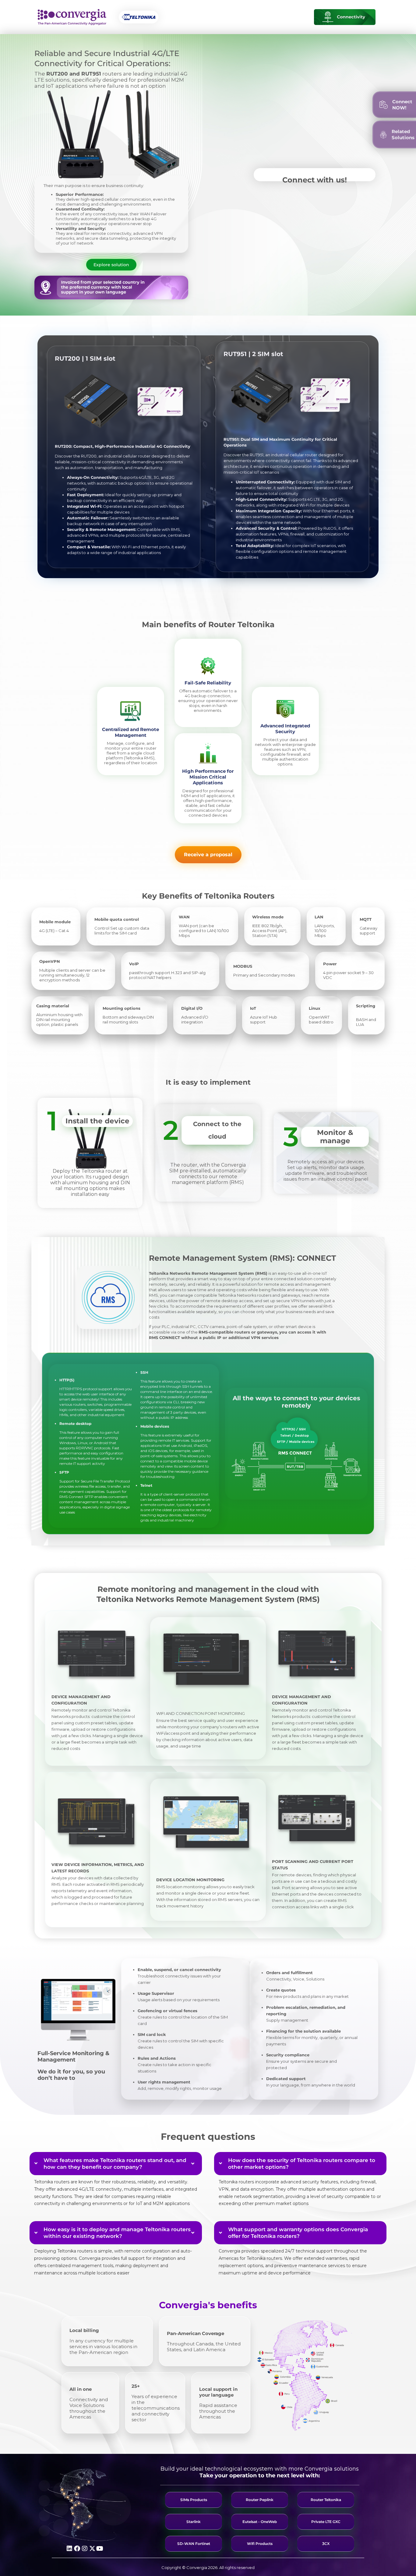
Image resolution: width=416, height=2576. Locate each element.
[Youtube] (100, 2549)
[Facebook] (77, 2549)
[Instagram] (85, 2549)
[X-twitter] (92, 2549)
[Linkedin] (69, 2549)
